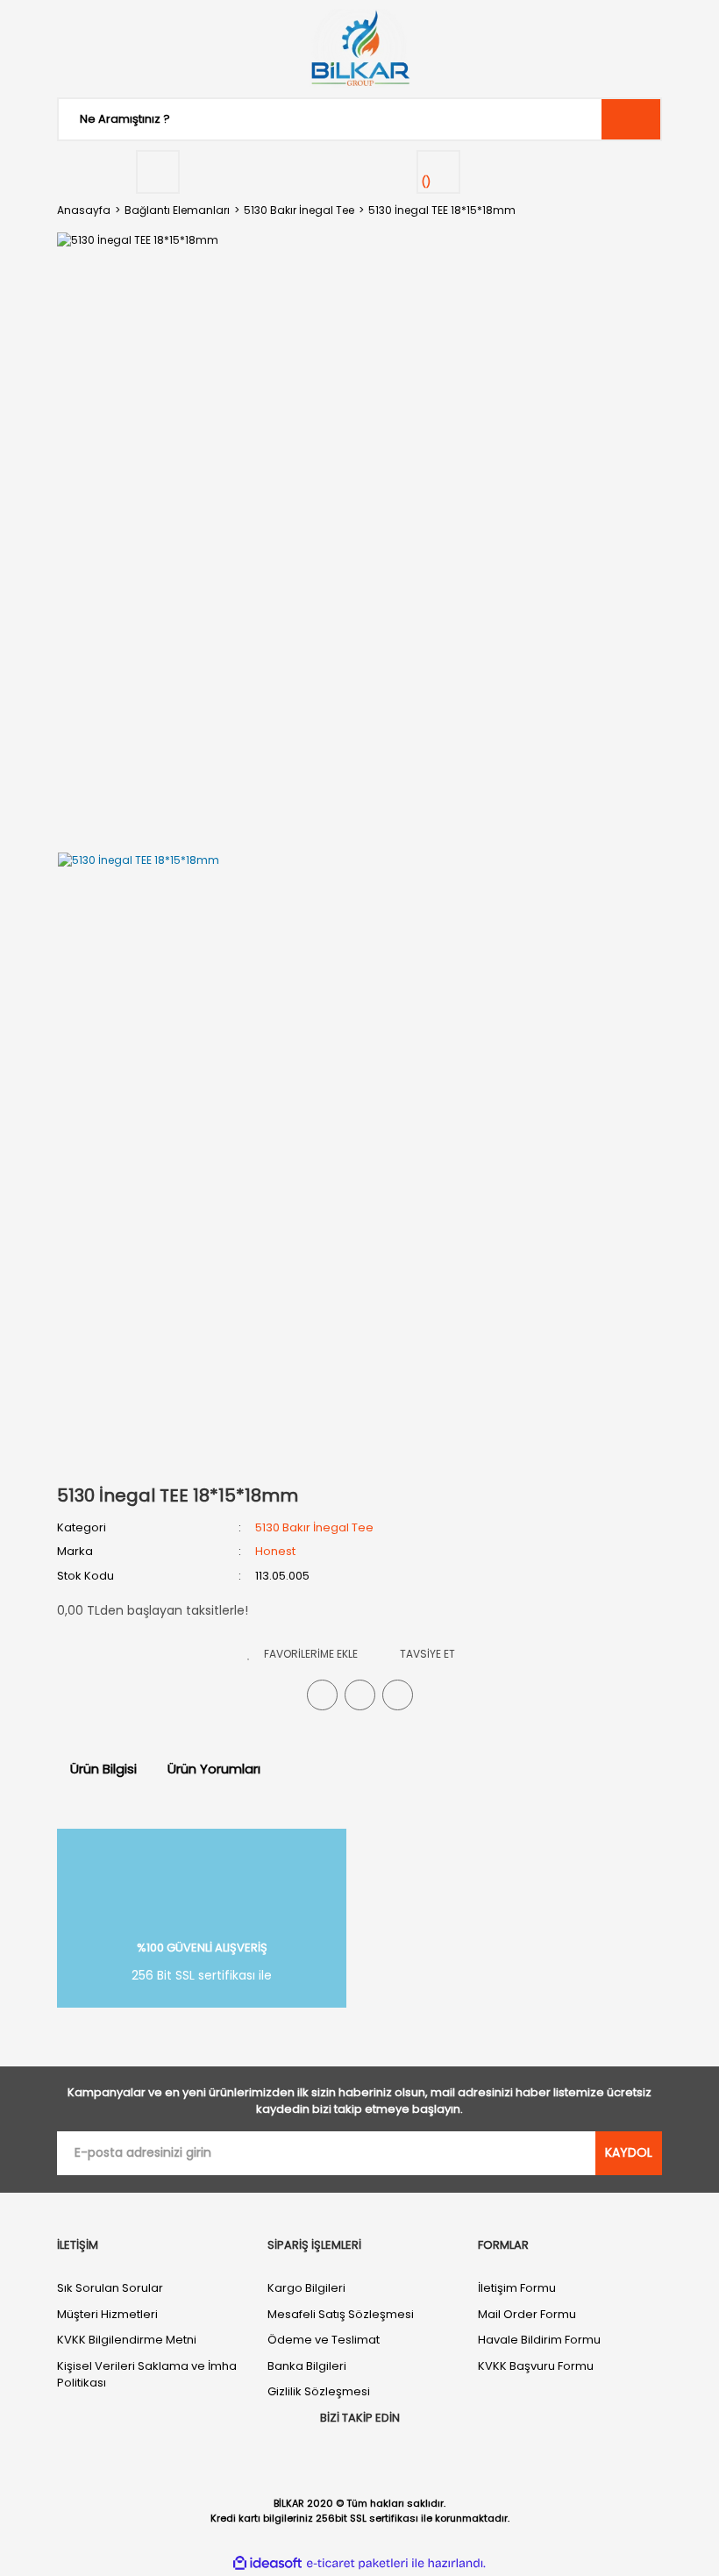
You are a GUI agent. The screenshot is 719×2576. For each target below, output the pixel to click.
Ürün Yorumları (214, 1769)
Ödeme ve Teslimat (324, 2340)
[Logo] (359, 48)
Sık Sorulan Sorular (110, 2288)
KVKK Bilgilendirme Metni (127, 2340)
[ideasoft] (267, 2563)
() (426, 182)
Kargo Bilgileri (306, 2288)
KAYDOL (629, 2152)
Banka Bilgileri (307, 2366)
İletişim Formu (517, 2288)
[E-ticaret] (357, 2563)
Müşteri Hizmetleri (107, 2314)
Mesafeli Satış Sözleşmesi (341, 2314)
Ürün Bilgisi (103, 1769)
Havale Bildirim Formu (539, 2340)
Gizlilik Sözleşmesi (319, 2391)
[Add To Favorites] (303, 1654)
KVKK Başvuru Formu (536, 2366)
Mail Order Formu (527, 2314)
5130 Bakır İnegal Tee (314, 1527)
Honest (275, 1551)
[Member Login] (158, 172)
